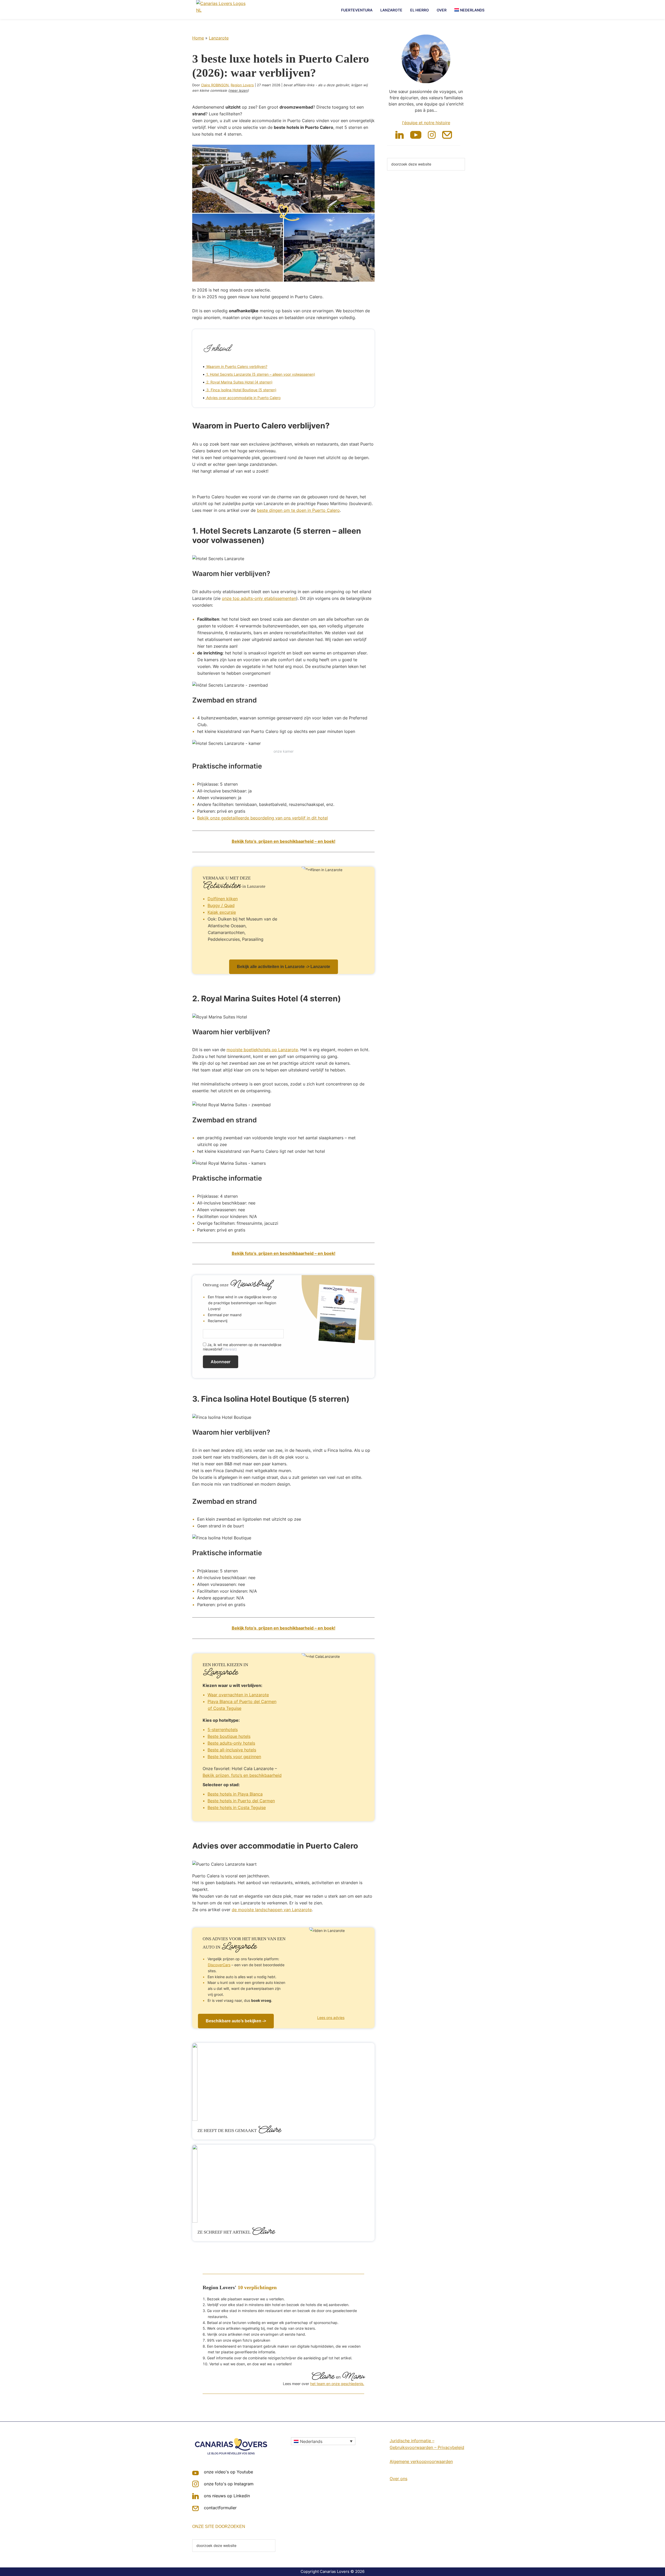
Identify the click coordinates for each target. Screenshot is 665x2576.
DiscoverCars (219, 1965)
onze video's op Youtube (228, 2472)
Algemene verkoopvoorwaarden (421, 2461)
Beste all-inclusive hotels (232, 1750)
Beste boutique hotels (229, 1736)
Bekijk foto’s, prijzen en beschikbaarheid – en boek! (284, 841)
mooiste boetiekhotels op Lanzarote (262, 1050)
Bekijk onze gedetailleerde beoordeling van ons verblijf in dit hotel (262, 818)
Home (198, 38)
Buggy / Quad (221, 905)
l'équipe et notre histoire (426, 123)
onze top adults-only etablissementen (259, 598)
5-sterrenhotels (223, 1730)
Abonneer (221, 1362)
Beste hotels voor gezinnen (234, 1757)
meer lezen (238, 90)
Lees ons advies (331, 2018)
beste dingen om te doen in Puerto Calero (298, 510)
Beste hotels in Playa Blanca (235, 1794)
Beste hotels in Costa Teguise (237, 1807)
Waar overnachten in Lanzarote (238, 1695)
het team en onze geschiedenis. (337, 2384)
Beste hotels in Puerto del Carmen (241, 1801)
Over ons (398, 2479)
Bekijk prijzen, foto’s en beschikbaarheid (242, 1775)
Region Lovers (242, 85)
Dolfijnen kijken (223, 899)
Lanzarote (219, 38)
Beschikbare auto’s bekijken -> (236, 2021)
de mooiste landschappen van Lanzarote (272, 1910)
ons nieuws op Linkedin (227, 2496)
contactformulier (220, 2508)
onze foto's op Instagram (229, 2484)
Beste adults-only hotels (231, 1743)
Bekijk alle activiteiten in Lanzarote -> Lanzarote (284, 967)
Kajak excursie (222, 912)
